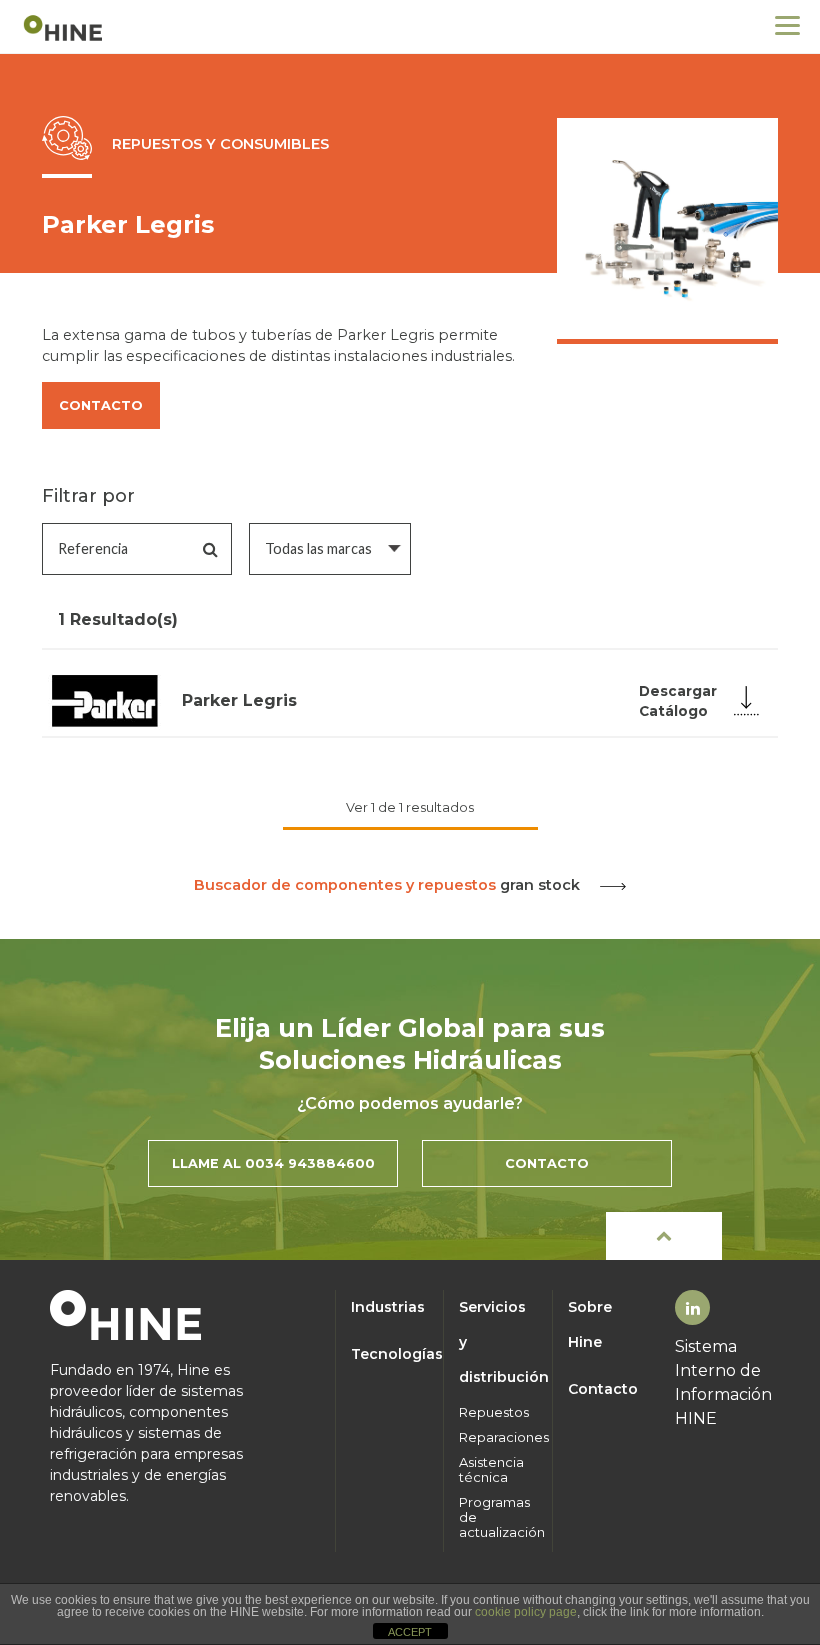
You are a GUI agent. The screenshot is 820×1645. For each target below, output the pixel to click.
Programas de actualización (498, 1517)
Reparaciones (498, 1437)
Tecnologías (390, 1354)
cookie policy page (526, 1612)
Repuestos (494, 1412)
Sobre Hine (590, 1324)
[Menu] (787, 25)
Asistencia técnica (491, 1470)
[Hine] (65, 26)
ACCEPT (410, 1632)
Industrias (388, 1307)
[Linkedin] (693, 1308)
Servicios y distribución (498, 1342)
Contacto (603, 1389)
